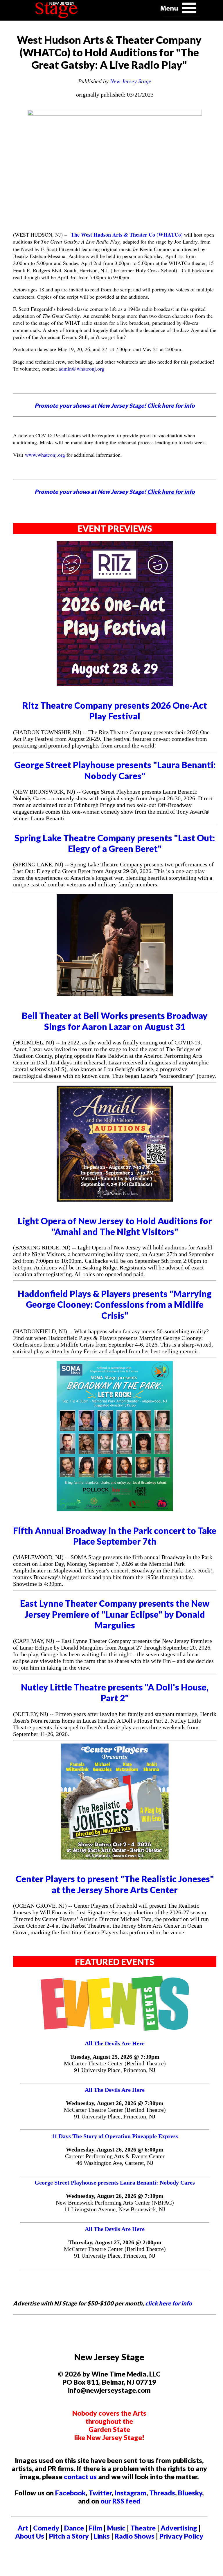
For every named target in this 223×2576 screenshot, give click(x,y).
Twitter (100, 2493)
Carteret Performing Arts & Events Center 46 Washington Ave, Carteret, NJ (115, 2159)
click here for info (169, 2303)
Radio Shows (135, 2536)
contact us (80, 2477)
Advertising (179, 2528)
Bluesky (190, 2493)
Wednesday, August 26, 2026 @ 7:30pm (115, 2103)
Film (96, 2528)
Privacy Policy (181, 2536)
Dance (74, 2528)
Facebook (70, 2493)
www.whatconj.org (45, 455)
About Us (30, 2536)
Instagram (130, 2493)
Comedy (46, 2528)
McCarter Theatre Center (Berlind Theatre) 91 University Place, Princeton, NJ (115, 2067)
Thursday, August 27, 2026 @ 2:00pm (115, 2242)
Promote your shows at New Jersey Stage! (115, 405)
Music (116, 2528)
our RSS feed (120, 2501)
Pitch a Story (69, 2536)
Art (23, 2528)
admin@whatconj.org (81, 369)
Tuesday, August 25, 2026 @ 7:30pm (115, 2057)
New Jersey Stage (131, 81)
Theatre (143, 2528)
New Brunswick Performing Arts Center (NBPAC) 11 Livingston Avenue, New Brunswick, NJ (115, 2206)
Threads (162, 2493)
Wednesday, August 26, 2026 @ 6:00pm (115, 2149)
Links (102, 2536)
